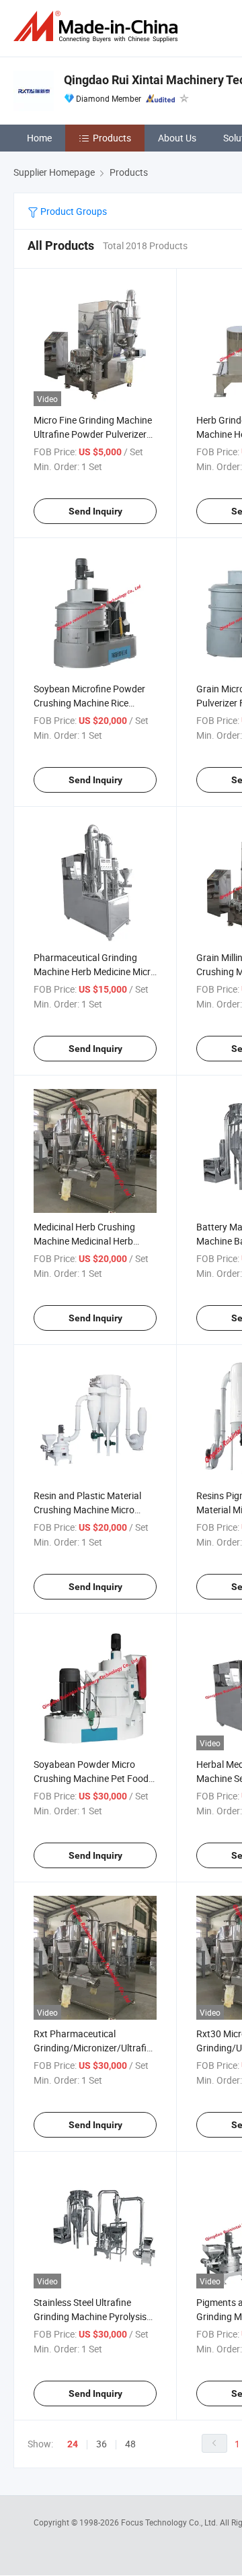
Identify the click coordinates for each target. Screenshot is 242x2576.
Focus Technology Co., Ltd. (170, 2522)
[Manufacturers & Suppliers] (98, 27)
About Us (177, 138)
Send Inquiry (95, 511)
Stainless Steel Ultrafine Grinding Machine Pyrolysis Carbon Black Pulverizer (90, 2316)
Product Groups (73, 211)
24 (73, 2444)
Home (39, 138)
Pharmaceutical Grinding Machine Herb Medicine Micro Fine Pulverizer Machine (95, 971)
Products (112, 138)
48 (130, 2444)
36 (102, 2444)
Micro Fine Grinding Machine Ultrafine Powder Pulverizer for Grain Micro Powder (93, 434)
